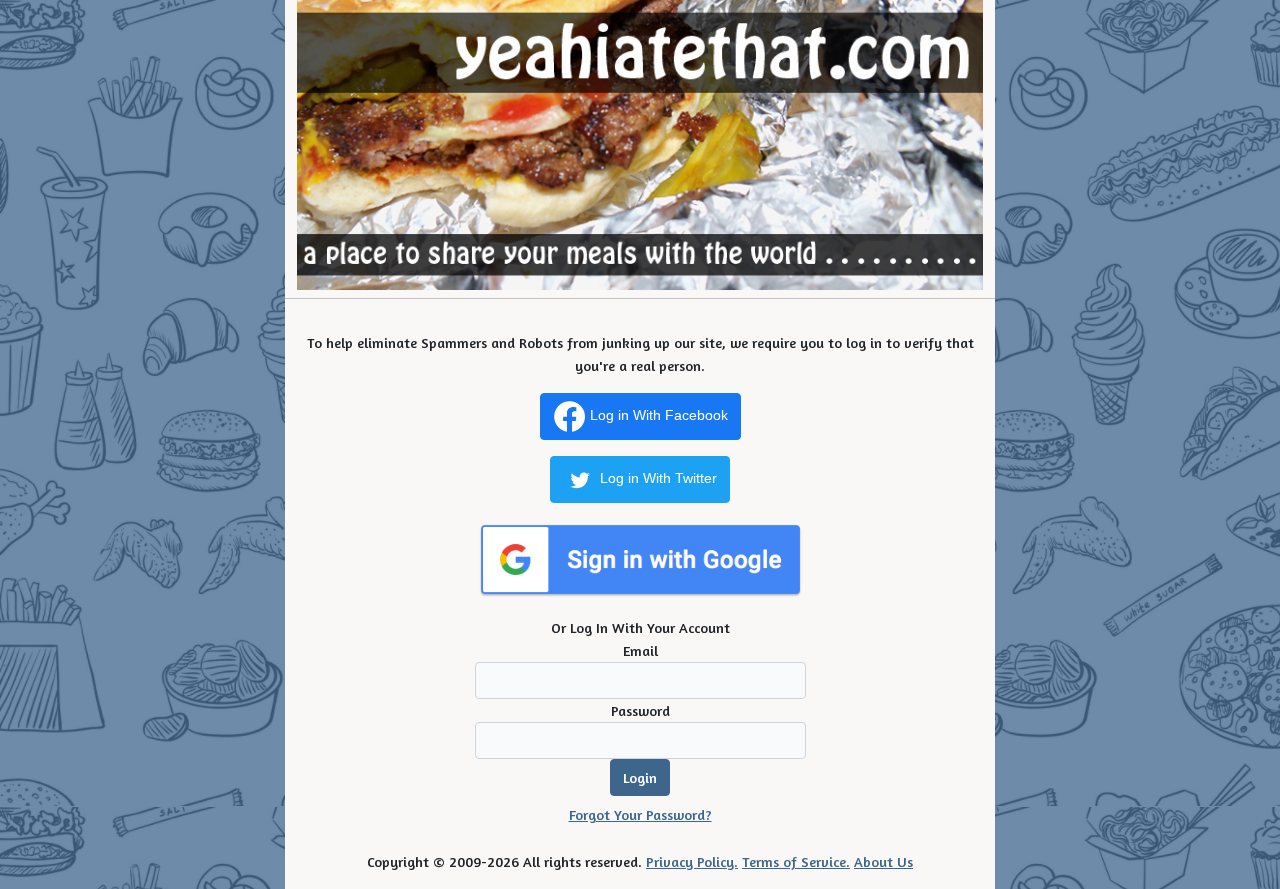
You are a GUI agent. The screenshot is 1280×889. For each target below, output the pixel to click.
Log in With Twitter (656, 478)
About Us (883, 861)
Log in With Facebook (657, 415)
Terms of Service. (796, 861)
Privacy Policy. (692, 861)
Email (640, 650)
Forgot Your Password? (640, 814)
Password (640, 710)
